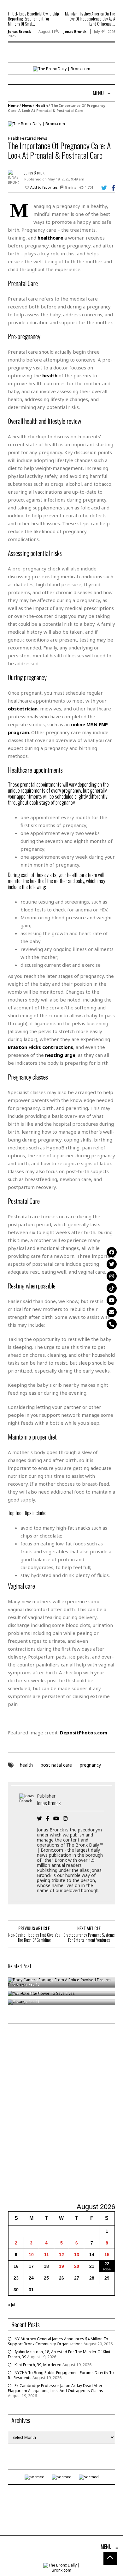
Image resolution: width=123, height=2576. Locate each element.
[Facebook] (112, 1252)
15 (107, 2255)
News (27, 105)
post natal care (56, 1765)
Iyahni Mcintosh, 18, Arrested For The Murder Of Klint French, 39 (59, 2354)
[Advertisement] (61, 2114)
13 (77, 2255)
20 (77, 2266)
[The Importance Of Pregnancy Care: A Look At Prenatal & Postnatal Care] (36, 123)
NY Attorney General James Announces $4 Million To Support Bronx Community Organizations (58, 2341)
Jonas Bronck (19, 31)
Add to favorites (44, 187)
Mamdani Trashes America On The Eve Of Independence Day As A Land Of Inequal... (90, 19)
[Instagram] (112, 1276)
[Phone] (112, 1324)
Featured (28, 138)
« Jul (12, 2305)
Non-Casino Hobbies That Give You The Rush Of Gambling (34, 1937)
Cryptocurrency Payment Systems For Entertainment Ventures (89, 1937)
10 (31, 2255)
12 (61, 2255)
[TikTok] (112, 1288)
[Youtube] (112, 1300)
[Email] (112, 1312)
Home (13, 105)
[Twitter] (112, 1264)
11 (47, 2255)
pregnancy (90, 1765)
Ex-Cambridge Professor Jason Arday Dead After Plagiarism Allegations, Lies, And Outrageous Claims (56, 2388)
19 (61, 2266)
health (26, 1765)
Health (41, 105)
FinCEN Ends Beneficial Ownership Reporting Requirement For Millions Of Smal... (33, 19)
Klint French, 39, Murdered (38, 2365)
